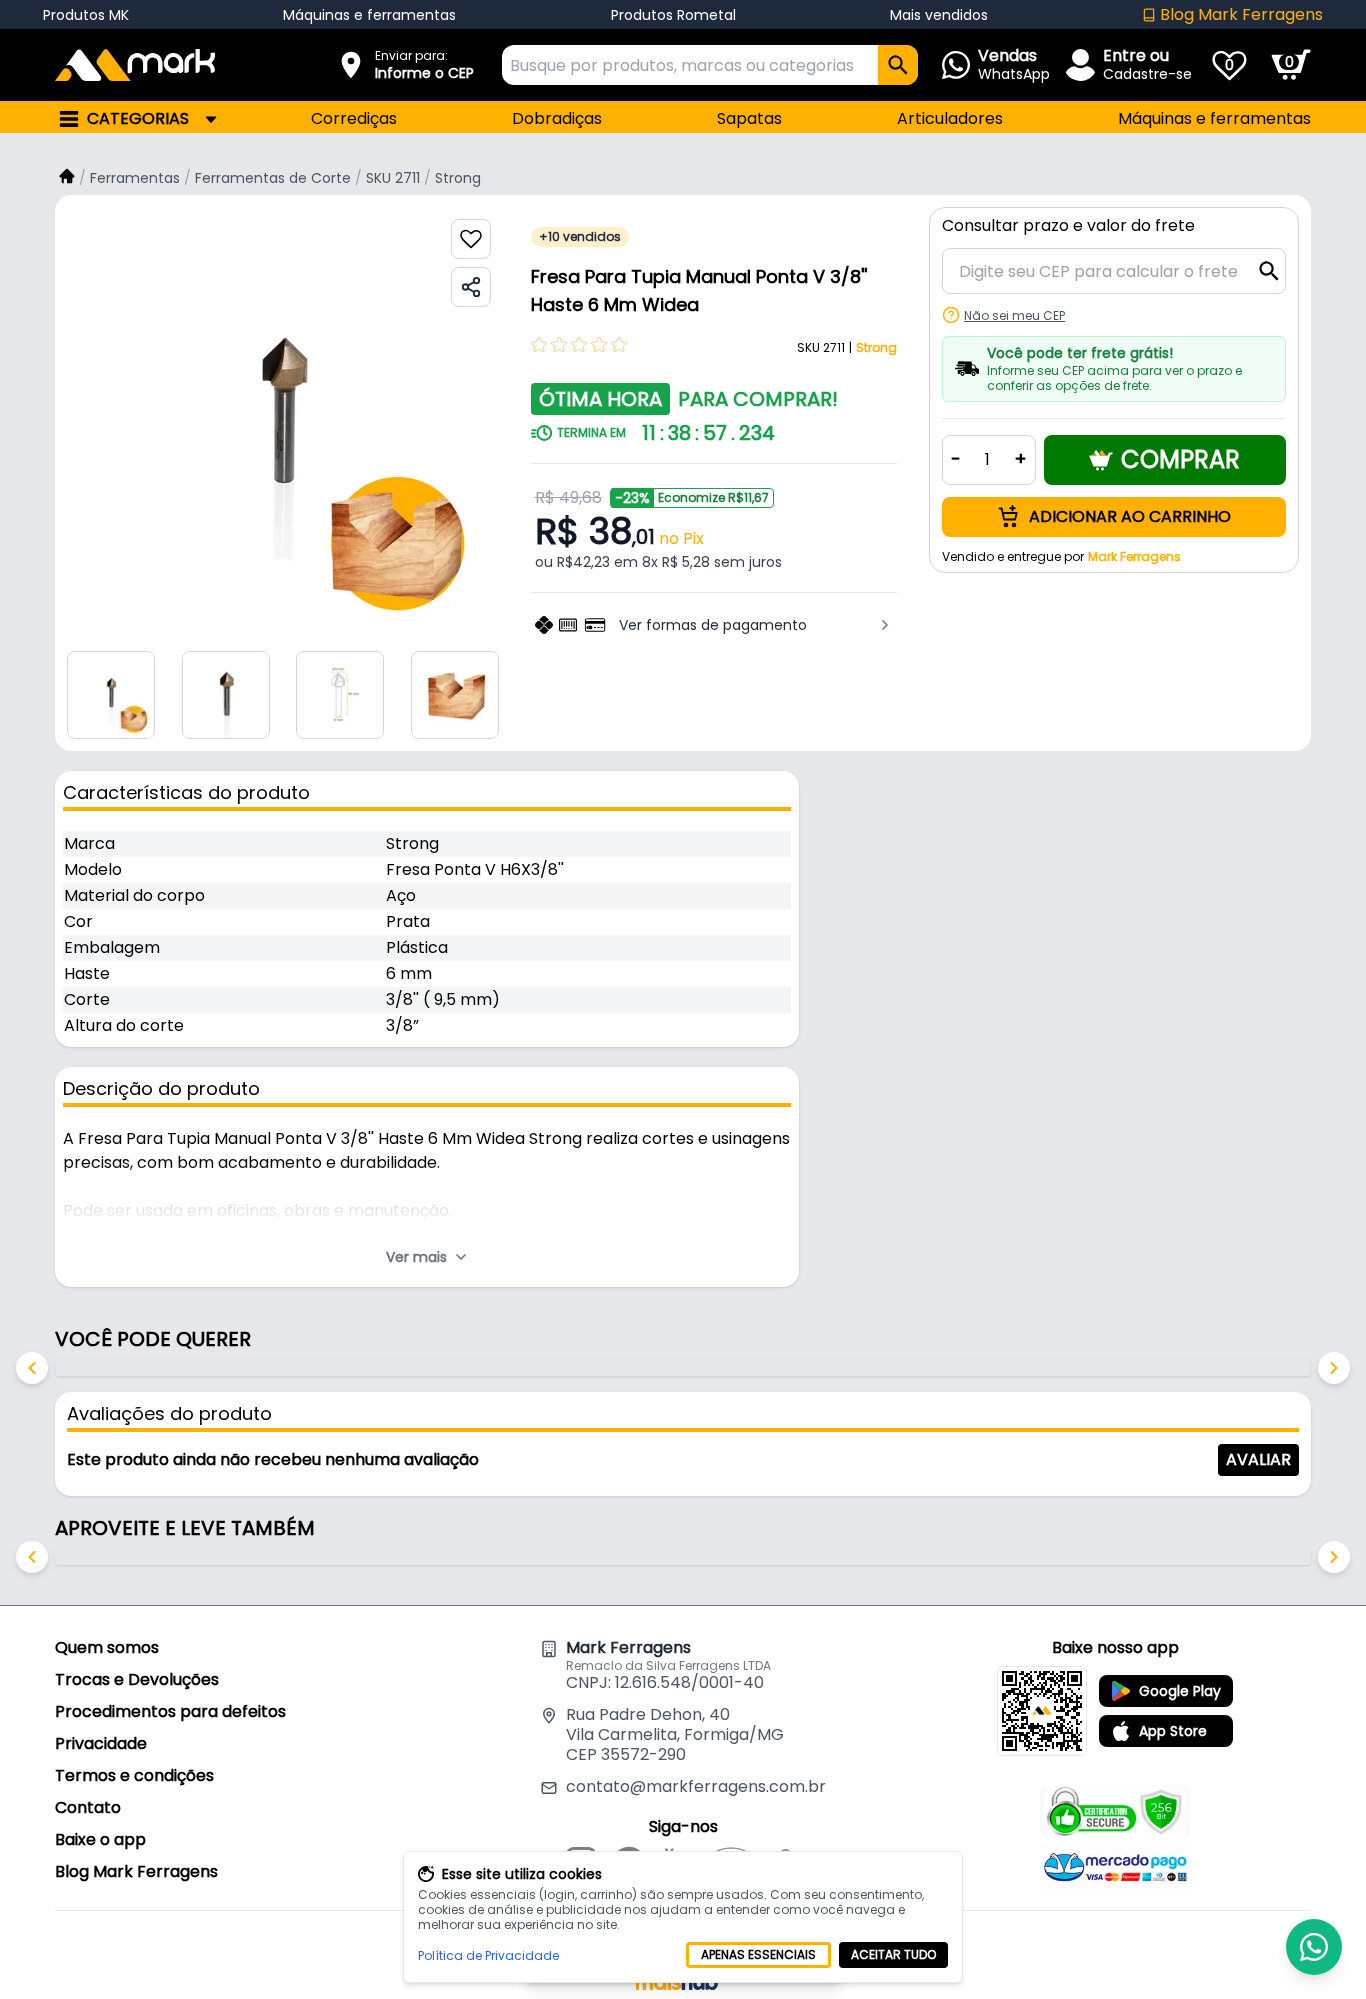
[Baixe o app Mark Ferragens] (1042, 1711)
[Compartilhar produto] (471, 287)
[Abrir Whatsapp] (1314, 1947)
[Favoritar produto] (471, 239)
